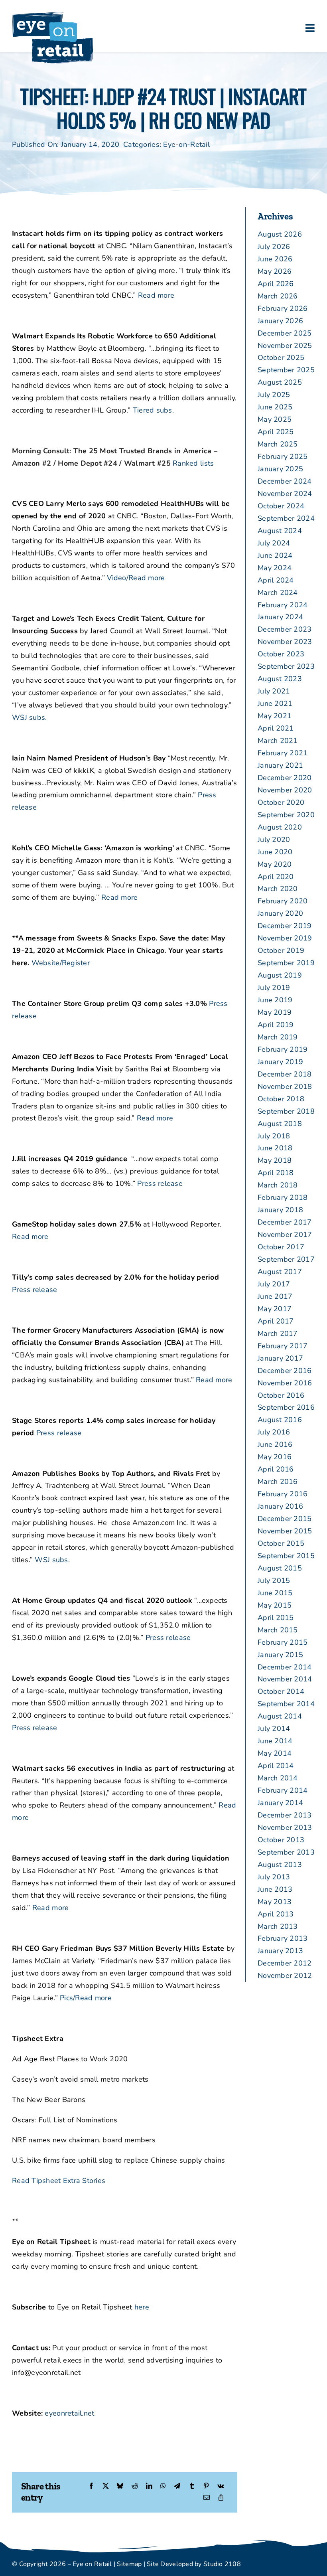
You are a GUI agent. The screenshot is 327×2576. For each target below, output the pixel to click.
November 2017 (285, 1235)
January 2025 (280, 469)
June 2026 (275, 259)
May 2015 (275, 1605)
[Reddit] (135, 2486)
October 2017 (281, 1247)
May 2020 (275, 864)
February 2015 (283, 1642)
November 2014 (285, 1679)
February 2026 (283, 308)
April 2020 (276, 877)
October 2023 (281, 654)
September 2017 (286, 1259)
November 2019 (285, 938)
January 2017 (280, 1358)
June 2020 (275, 852)
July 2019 (274, 988)
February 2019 (283, 1049)
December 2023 (285, 629)
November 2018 (285, 1087)
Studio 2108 (222, 2564)
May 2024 (275, 568)
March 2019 (278, 1037)
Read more (156, 295)
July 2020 (274, 840)
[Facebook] (91, 2486)
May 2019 (275, 1012)
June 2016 (275, 1444)
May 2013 (275, 1902)
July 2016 (274, 1432)
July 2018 (274, 1136)
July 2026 (274, 247)
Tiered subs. (153, 410)
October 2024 (281, 506)
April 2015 (276, 1618)
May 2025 (275, 419)
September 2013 (286, 1852)
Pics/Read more (86, 1998)
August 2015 (280, 1568)
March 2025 (278, 444)
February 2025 (283, 456)
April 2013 (276, 1914)
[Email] (207, 2498)
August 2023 (280, 679)
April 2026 (276, 284)
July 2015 (274, 1580)
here (142, 2307)
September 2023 (286, 666)
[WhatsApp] (163, 2486)
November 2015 (285, 1531)
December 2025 (285, 333)
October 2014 (281, 1691)
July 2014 (274, 1729)
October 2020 (281, 802)
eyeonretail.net (69, 2413)
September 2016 (286, 1407)
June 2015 (275, 1593)
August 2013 (280, 1865)
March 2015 (278, 1630)
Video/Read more (136, 578)
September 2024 (286, 518)
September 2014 (286, 1704)
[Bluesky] (120, 2486)
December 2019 (285, 926)
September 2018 (286, 1111)
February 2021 (283, 753)
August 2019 (280, 975)
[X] (106, 2486)
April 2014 (276, 1766)
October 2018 (281, 1099)
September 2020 (286, 815)
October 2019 (281, 950)
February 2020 (283, 901)
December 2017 (285, 1222)
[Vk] (221, 2486)
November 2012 (285, 1975)
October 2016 (281, 1395)
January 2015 (280, 1655)
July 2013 (274, 1877)
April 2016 (276, 1469)
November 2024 (285, 494)
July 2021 (274, 691)
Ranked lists (193, 463)
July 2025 (274, 395)
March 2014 (278, 1778)
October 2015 (281, 1543)
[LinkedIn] (149, 2486)
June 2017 (275, 1296)
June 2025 (275, 407)
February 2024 (283, 605)
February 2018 (283, 1197)
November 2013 (285, 1827)
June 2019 (275, 1000)
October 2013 (281, 1840)
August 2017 (280, 1272)
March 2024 (278, 593)
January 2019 (280, 1062)
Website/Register (61, 963)
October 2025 (281, 358)
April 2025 (276, 432)
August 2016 (280, 1420)
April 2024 (276, 580)
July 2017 (274, 1284)
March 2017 (278, 1333)
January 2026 (280, 321)
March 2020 (278, 889)
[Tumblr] (192, 2486)
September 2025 (286, 370)
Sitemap (129, 2564)
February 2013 (283, 1938)
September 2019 (286, 963)
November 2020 (285, 790)
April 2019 (276, 1025)
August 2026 (280, 234)
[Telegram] (177, 2486)
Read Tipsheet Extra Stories (59, 2181)
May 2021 (275, 716)
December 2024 (285, 481)
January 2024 (280, 617)
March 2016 (278, 1482)
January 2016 (280, 1506)
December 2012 (285, 1963)
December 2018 (285, 1074)
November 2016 (285, 1383)
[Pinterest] (206, 2486)
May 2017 (275, 1309)
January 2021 (280, 765)
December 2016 (285, 1371)
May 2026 (275, 271)
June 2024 (275, 555)
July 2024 (274, 543)
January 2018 (280, 1210)
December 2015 (285, 1519)
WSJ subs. (29, 717)
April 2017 (276, 1321)
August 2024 (280, 531)
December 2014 (285, 1667)
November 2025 (285, 346)
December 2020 (285, 778)
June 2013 (275, 1889)
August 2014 (280, 1716)
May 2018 (275, 1160)
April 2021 (276, 728)
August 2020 (280, 827)
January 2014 (280, 1803)
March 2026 (278, 296)
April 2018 (276, 1173)
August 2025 (280, 382)
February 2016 (283, 1494)
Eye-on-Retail (186, 144)
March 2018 (278, 1185)
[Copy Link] (221, 2498)
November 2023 (285, 642)
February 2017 (283, 1346)
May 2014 (275, 1753)
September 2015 (286, 1556)
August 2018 (280, 1124)
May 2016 (275, 1457)
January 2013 (280, 1951)
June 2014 (275, 1741)
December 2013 (285, 1815)
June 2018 (275, 1148)
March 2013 (278, 1926)
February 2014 (283, 1790)
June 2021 (275, 703)
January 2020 (280, 913)
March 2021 (278, 741)
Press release (160, 1183)
